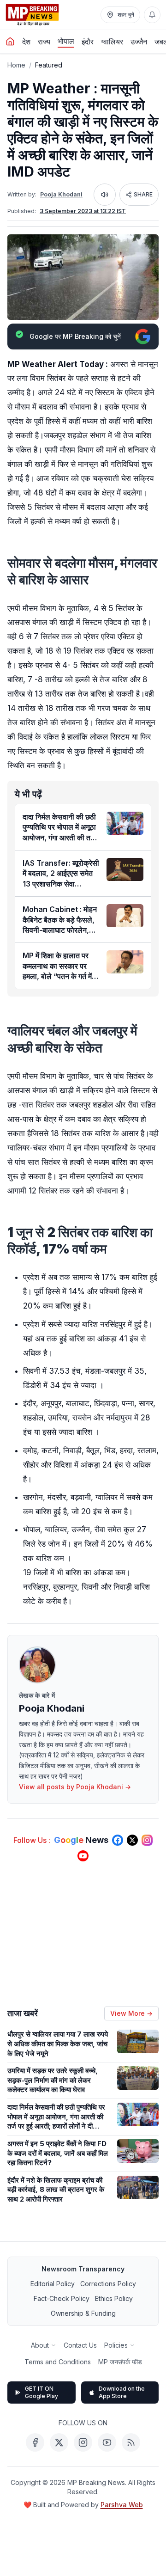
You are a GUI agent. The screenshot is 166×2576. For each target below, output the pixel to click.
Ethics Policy (114, 2298)
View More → (131, 2013)
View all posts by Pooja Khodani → (75, 1787)
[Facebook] (35, 2442)
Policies (116, 2345)
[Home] (10, 42)
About (40, 2345)
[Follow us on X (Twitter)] (132, 1840)
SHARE (143, 194)
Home (16, 65)
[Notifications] (152, 15)
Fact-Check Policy (62, 2298)
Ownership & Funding (83, 2313)
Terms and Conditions (58, 2362)
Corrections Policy (108, 2284)
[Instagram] (83, 2442)
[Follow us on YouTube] (83, 1856)
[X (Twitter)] (59, 2442)
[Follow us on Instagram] (147, 1840)
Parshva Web (122, 2505)
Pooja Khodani (61, 194)
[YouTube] (107, 2442)
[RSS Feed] (131, 2442)
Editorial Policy (53, 2284)
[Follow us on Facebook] (118, 1840)
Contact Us (80, 2345)
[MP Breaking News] (32, 15)
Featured (49, 65)
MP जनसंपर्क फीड (120, 2362)
